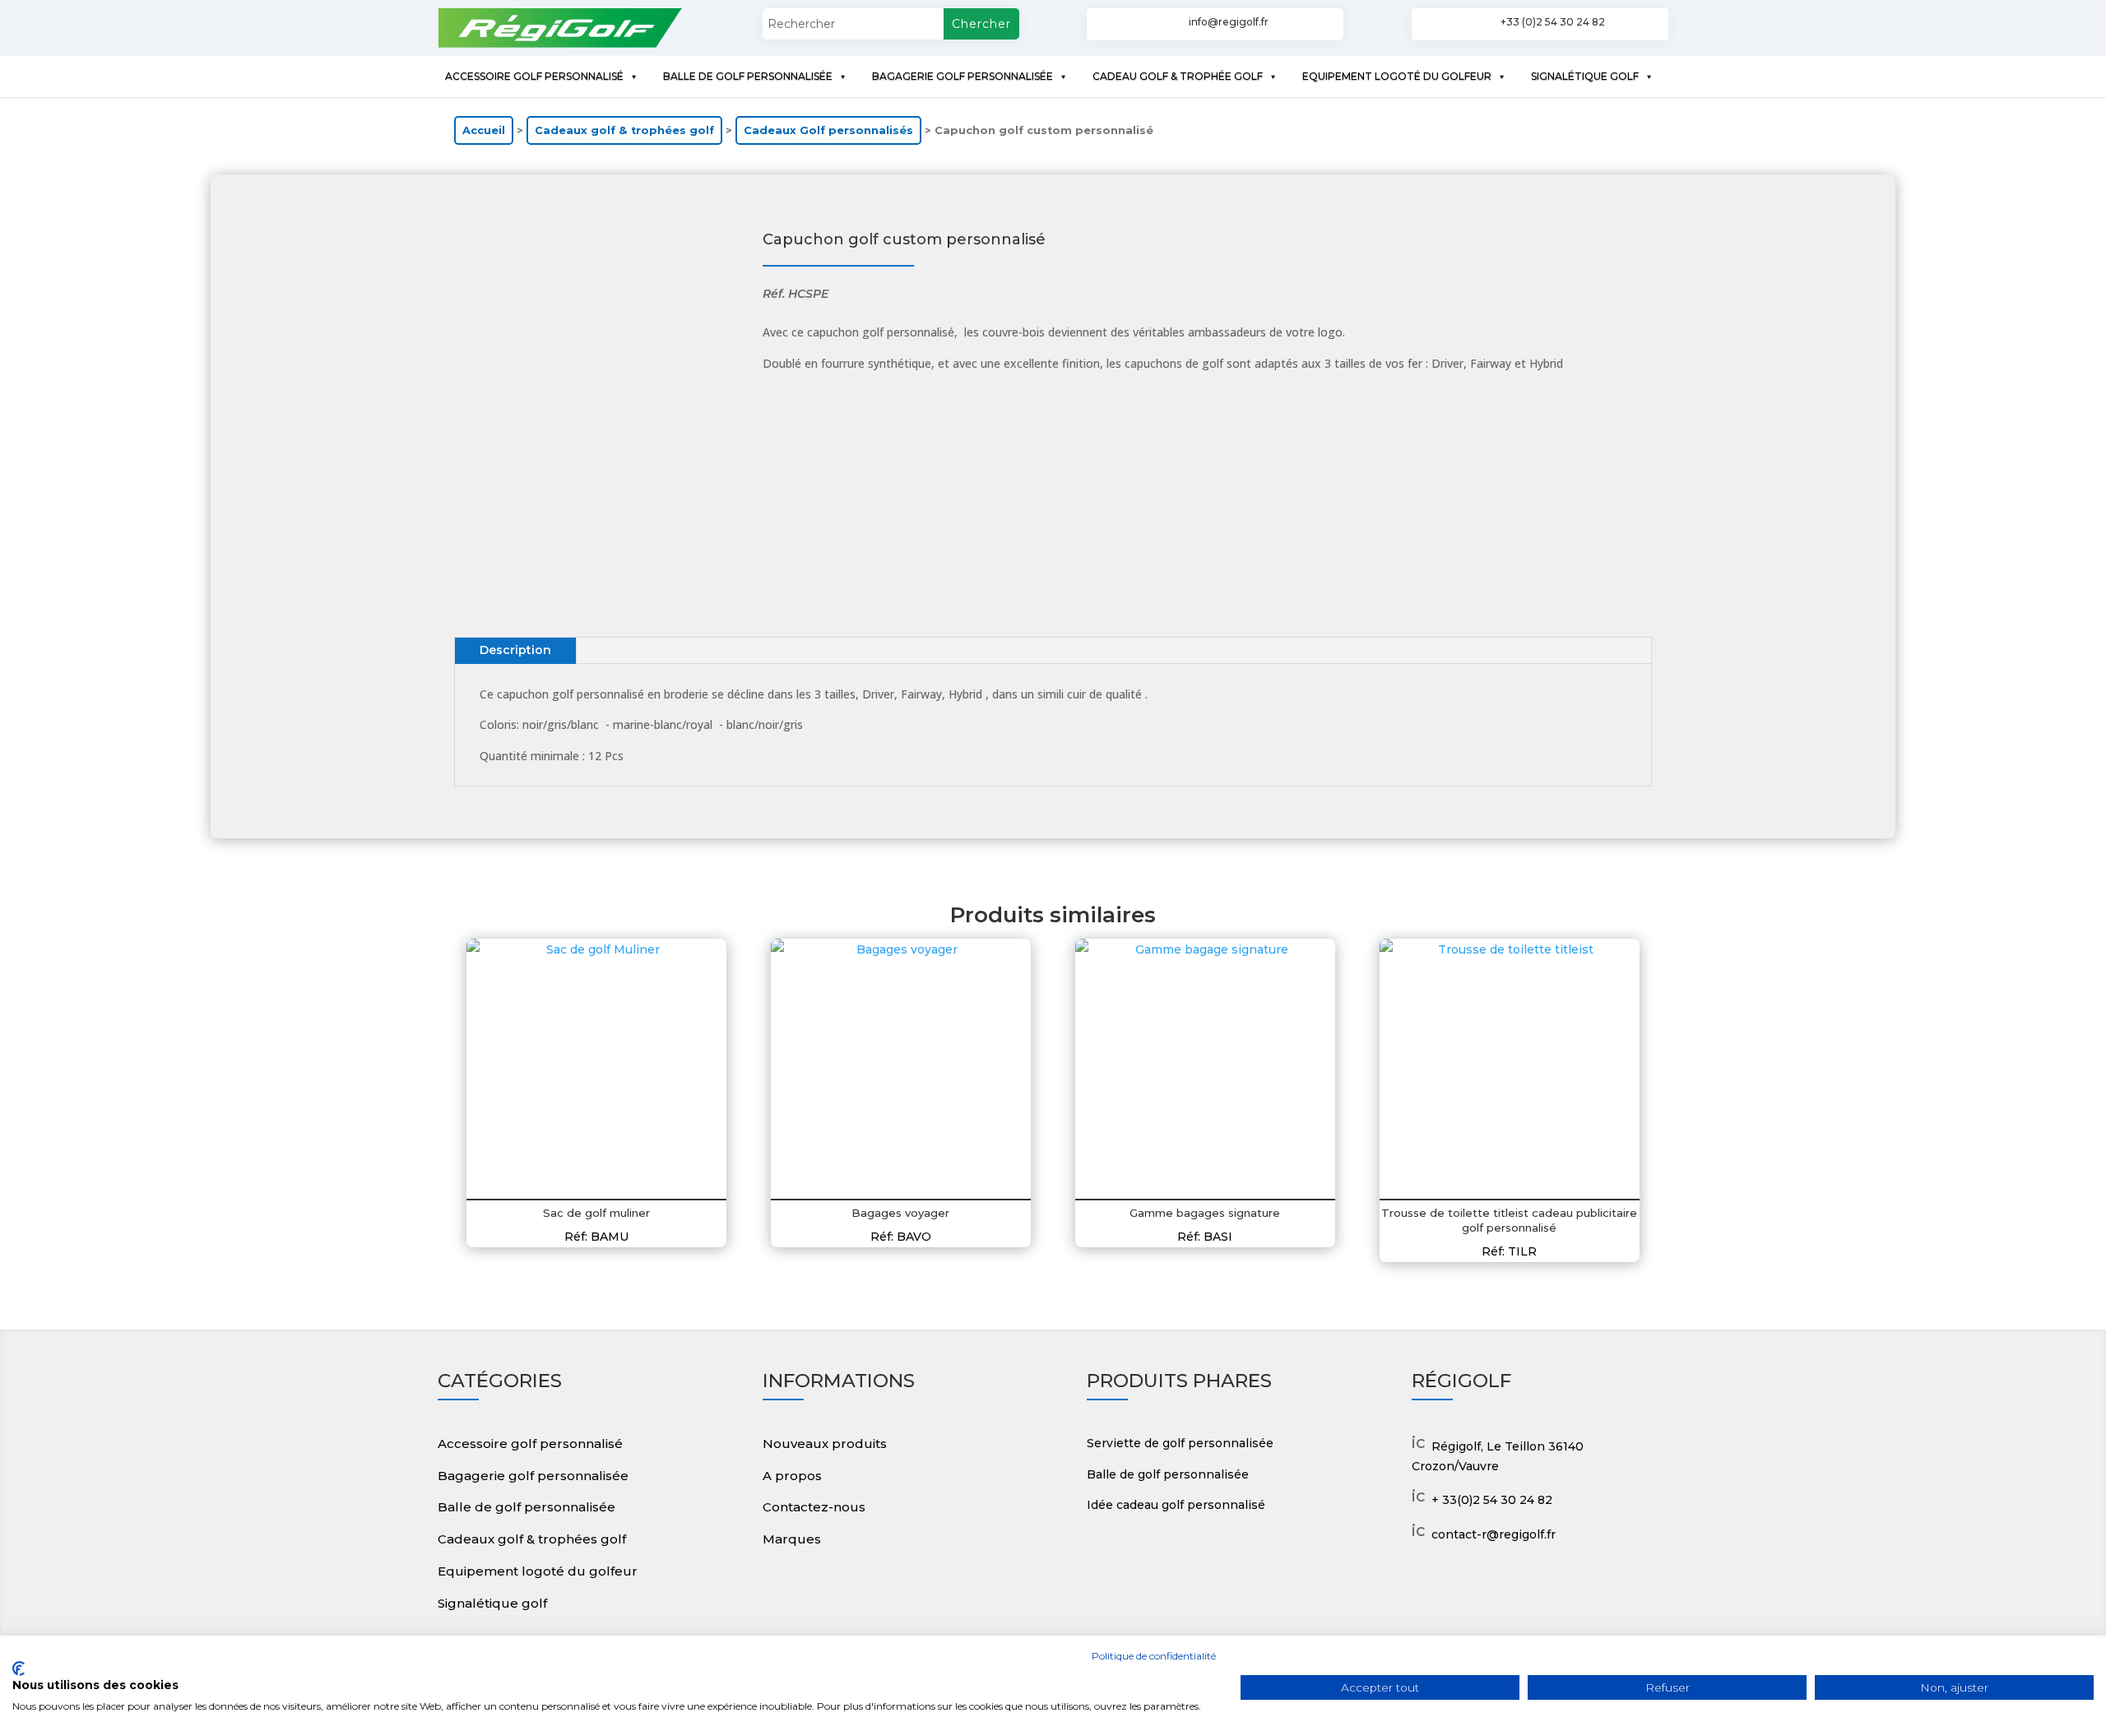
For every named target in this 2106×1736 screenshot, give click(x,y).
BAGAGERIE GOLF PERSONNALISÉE (963, 76)
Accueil (484, 130)
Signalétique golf (492, 1603)
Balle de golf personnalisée (526, 1507)
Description (515, 650)
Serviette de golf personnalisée (1180, 1443)
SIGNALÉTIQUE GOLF (1585, 76)
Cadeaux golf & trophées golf (624, 130)
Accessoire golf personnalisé (530, 1444)
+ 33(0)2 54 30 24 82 (1492, 1500)
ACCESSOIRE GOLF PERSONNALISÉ (534, 76)
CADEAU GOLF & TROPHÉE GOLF (1178, 76)
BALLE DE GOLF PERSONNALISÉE (748, 76)
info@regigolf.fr (1229, 22)
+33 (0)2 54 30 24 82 (1553, 22)
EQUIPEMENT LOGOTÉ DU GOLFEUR (1397, 76)
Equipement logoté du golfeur (538, 1571)
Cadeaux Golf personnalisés (828, 130)
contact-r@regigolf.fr (1494, 1534)
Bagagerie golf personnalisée (533, 1476)
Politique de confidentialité (1154, 1656)
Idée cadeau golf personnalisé (1176, 1505)
